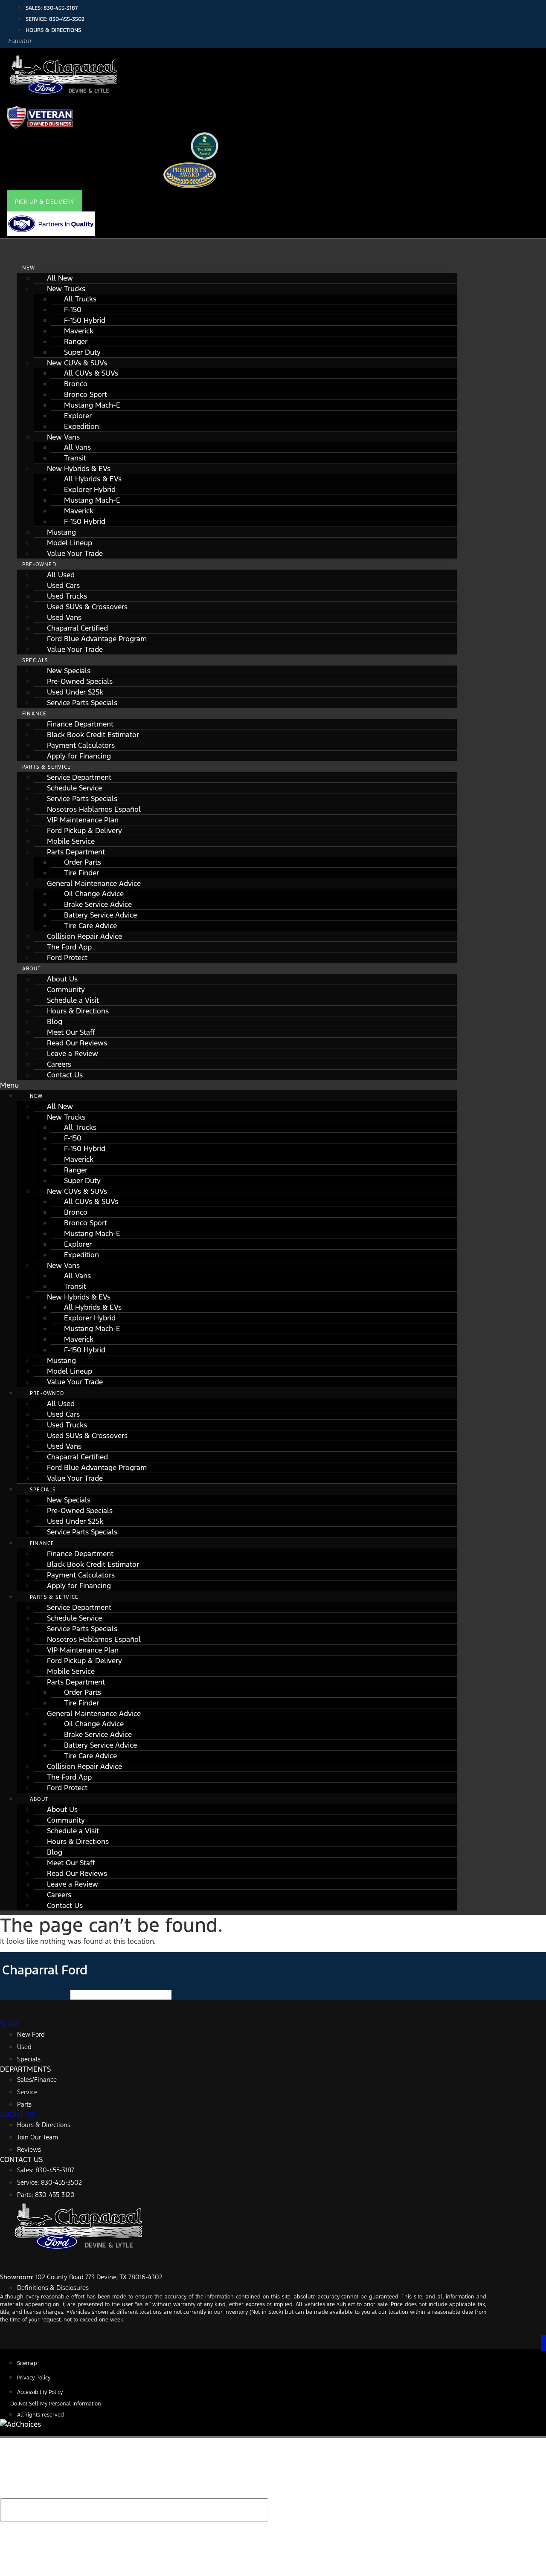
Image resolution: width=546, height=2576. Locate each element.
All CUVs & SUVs (91, 373)
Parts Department (76, 852)
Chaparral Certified (77, 628)
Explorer (78, 416)
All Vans (77, 447)
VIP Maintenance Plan (83, 820)
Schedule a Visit (73, 1000)
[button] (45, 202)
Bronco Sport (86, 394)
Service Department (79, 777)
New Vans (63, 437)
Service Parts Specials (82, 703)
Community (66, 990)
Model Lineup (70, 543)
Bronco (76, 384)
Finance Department (80, 724)
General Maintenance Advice (94, 883)
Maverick (79, 331)
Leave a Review (73, 1054)
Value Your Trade (75, 553)
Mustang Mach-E (92, 405)
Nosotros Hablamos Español (94, 809)
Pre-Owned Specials (80, 681)
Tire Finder (81, 873)
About (32, 969)
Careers (59, 1064)
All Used (61, 575)
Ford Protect (67, 958)
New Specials (69, 671)
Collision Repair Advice (84, 936)
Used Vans (64, 617)
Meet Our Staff (71, 1032)
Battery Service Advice (100, 915)
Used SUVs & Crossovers (87, 607)
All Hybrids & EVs (93, 479)
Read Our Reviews (77, 1043)
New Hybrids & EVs (79, 469)
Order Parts (83, 862)
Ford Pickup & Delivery (84, 831)
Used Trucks (67, 596)
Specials (35, 660)
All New (60, 278)
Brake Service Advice (98, 904)
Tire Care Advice (90, 926)
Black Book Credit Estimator (93, 735)
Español (20, 41)
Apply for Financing (79, 756)
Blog (55, 1022)
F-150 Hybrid (85, 320)
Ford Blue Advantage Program (97, 639)
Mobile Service (71, 841)
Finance (34, 714)
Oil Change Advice (94, 894)
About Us (62, 979)
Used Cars (63, 585)
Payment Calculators (81, 745)
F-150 (73, 310)
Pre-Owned (39, 564)
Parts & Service (46, 767)
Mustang (61, 532)
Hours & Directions (78, 1011)
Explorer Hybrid (90, 489)
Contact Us (65, 1075)
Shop (9, 2024)
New (29, 268)
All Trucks (80, 299)
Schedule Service (74, 788)
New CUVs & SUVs (77, 363)
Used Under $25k (75, 692)
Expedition (81, 426)
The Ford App (69, 947)
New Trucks (66, 289)
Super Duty (82, 352)
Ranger (76, 342)
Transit (75, 458)
